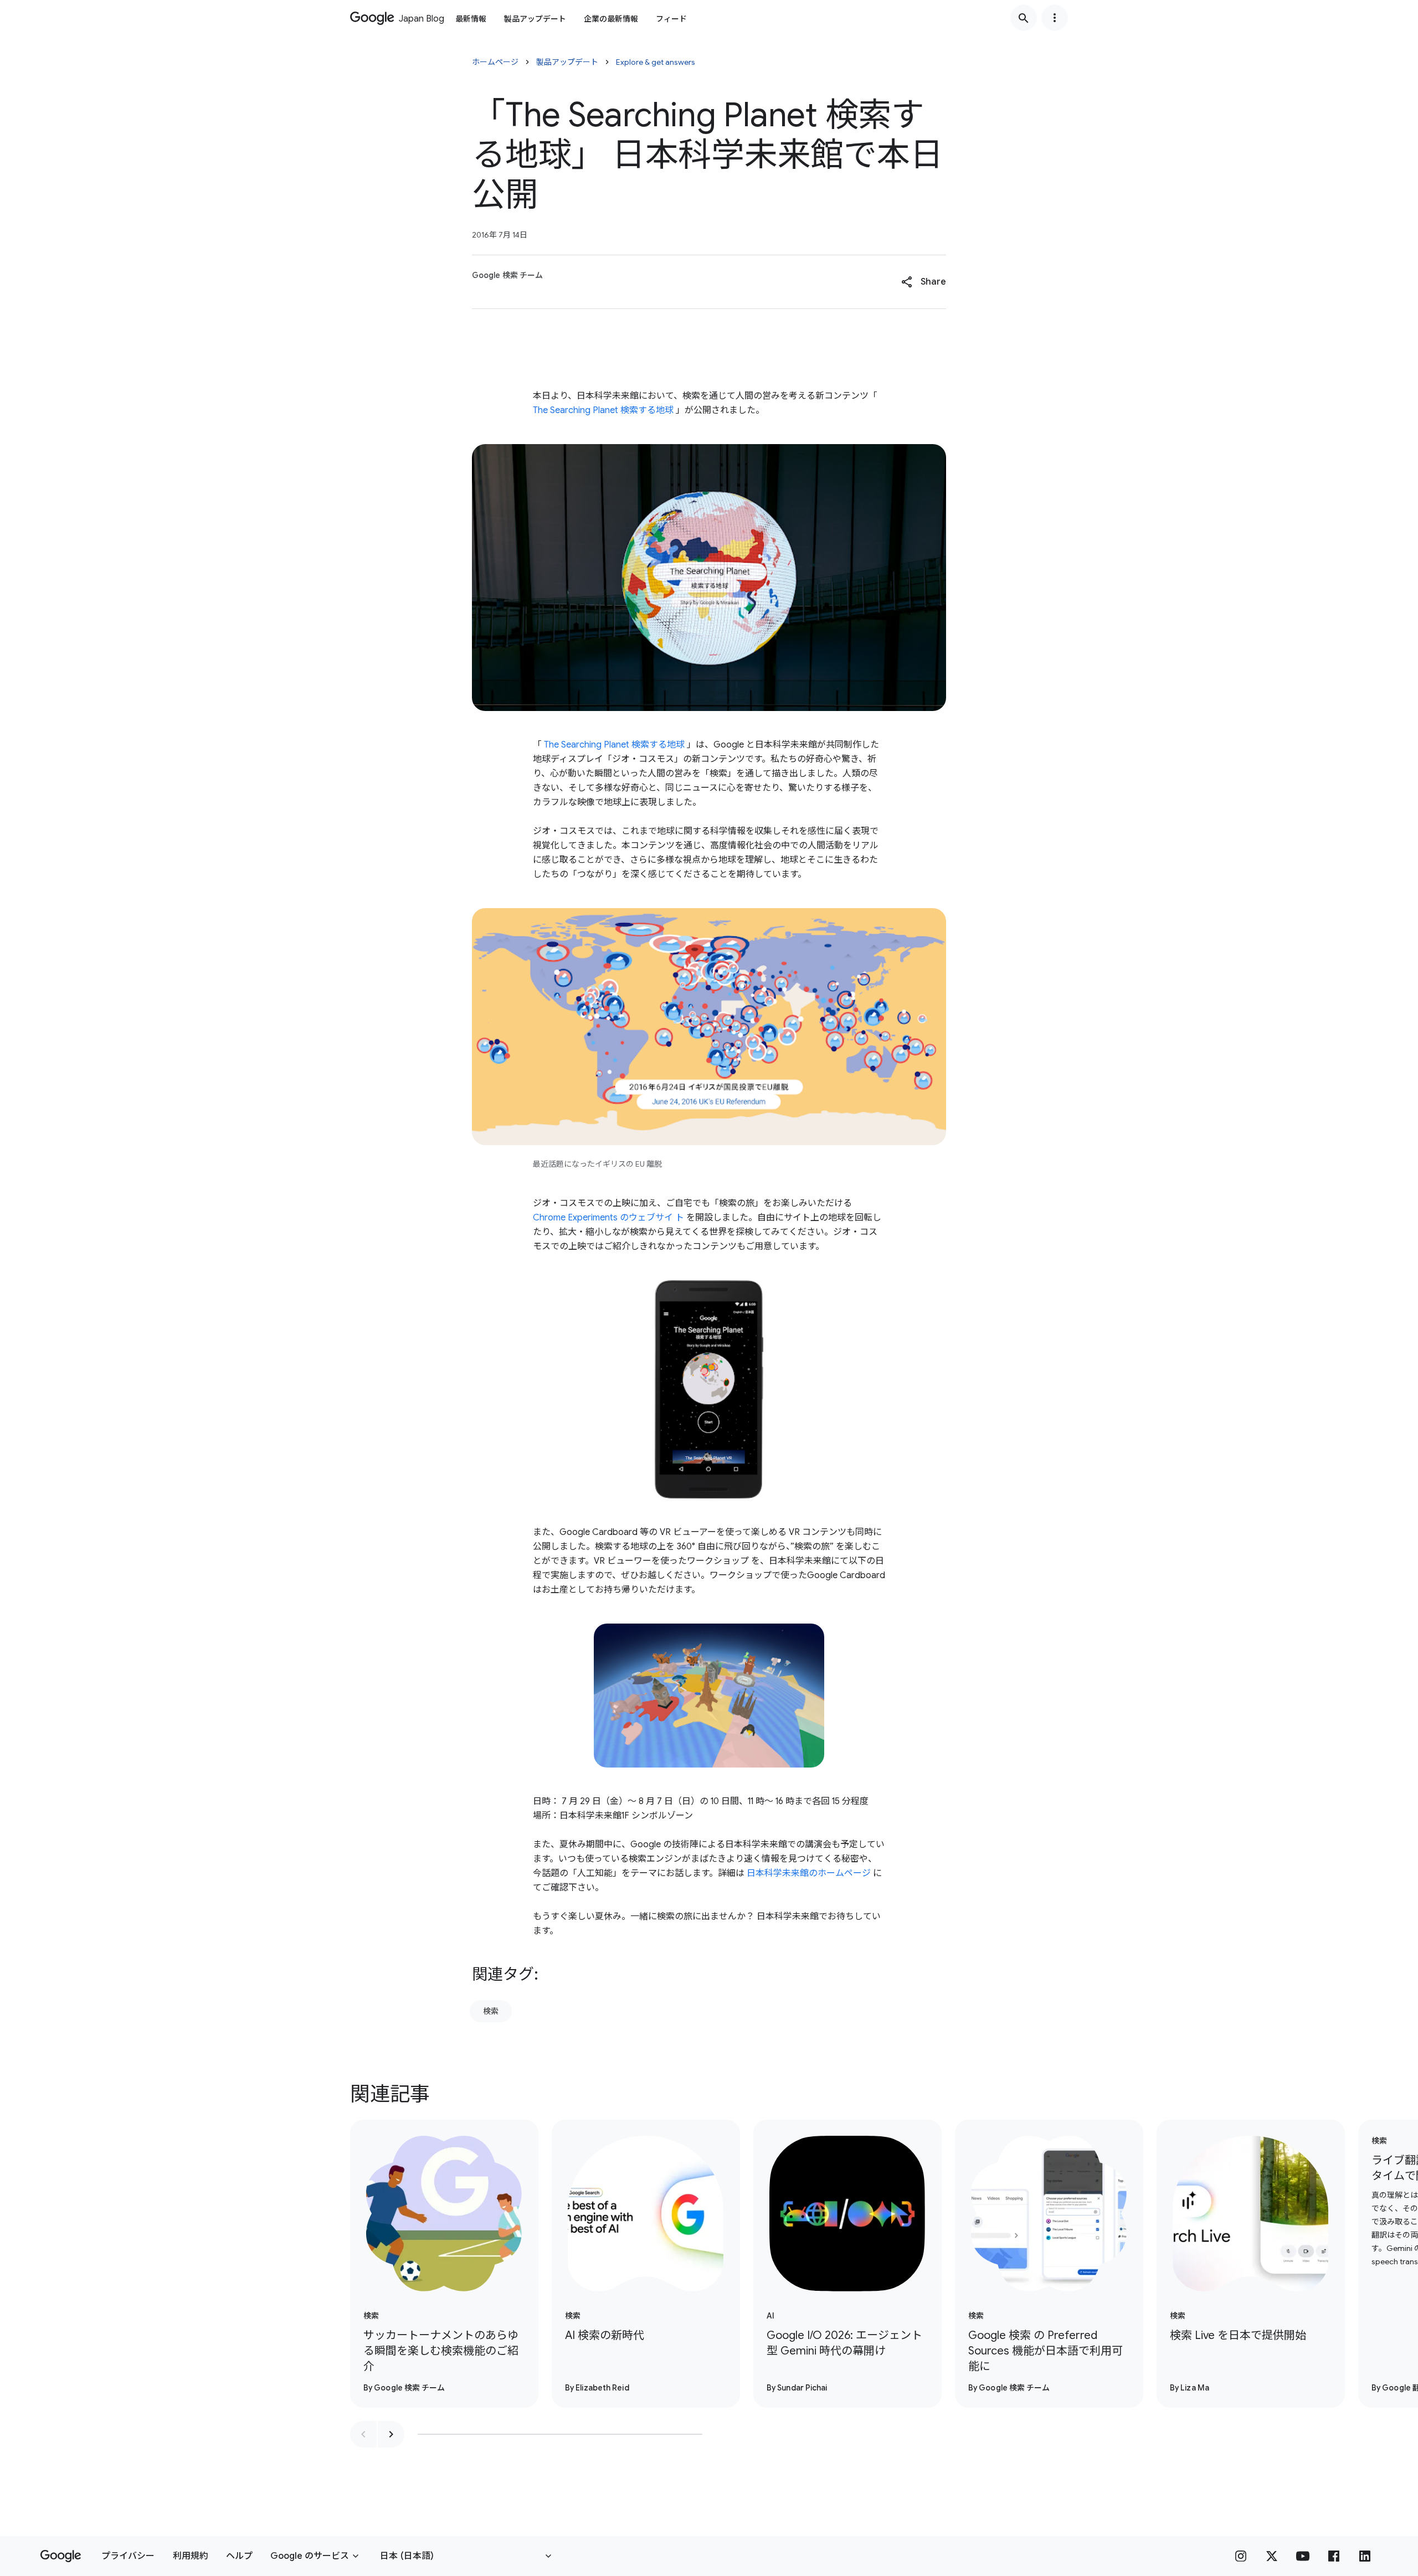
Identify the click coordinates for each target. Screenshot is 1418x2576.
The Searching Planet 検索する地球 (603, 410)
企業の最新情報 (611, 19)
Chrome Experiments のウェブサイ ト (608, 1218)
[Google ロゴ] (61, 2556)
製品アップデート (535, 19)
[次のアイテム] (391, 2434)
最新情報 (471, 19)
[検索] (1024, 18)
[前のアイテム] (363, 2434)
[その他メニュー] (1055, 18)
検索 (491, 2011)
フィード (671, 19)
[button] (924, 282)
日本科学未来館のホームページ (809, 1873)
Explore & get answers (656, 62)
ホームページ (495, 62)
